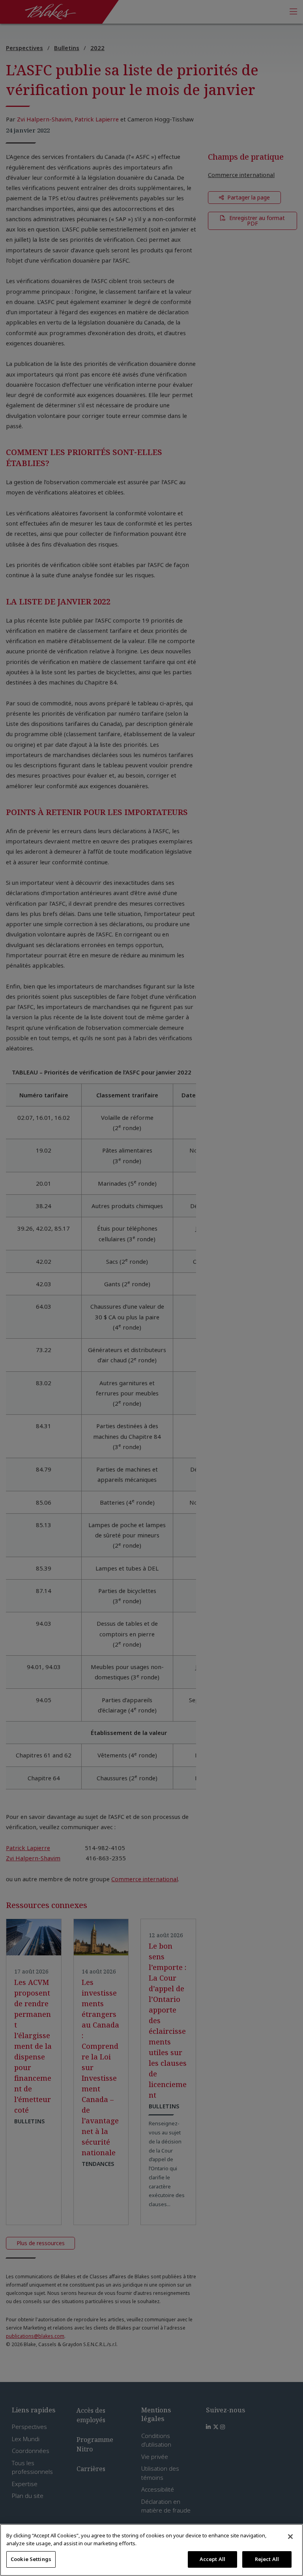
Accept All (212, 2559)
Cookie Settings (31, 2559)
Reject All (267, 2559)
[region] (151, 2550)
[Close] (290, 2537)
